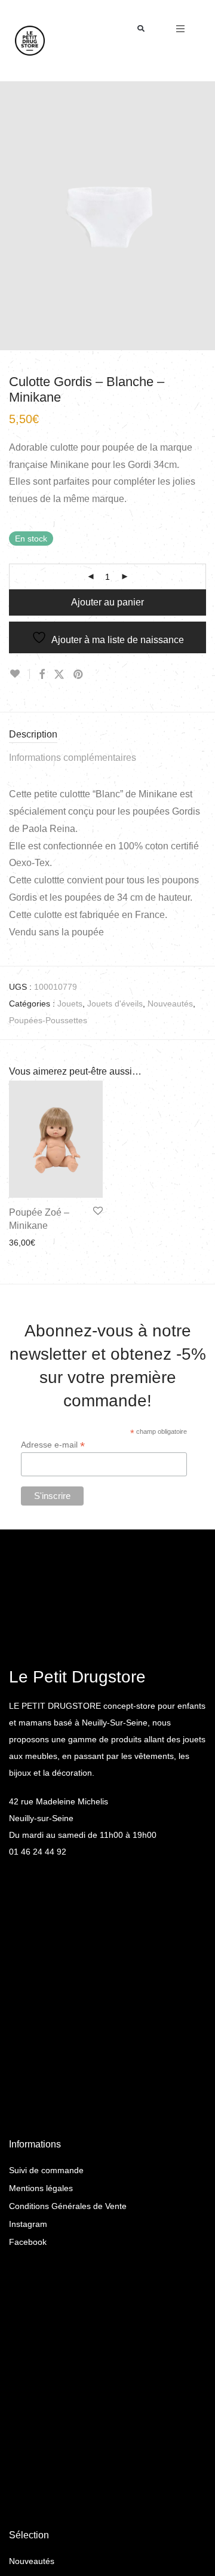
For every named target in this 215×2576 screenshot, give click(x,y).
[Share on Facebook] (42, 675)
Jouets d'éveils (115, 1004)
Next (204, 216)
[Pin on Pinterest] (79, 675)
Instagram (28, 2224)
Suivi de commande (46, 2170)
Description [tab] (33, 734)
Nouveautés (170, 1004)
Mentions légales (41, 2188)
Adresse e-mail (53, 1445)
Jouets (70, 1004)
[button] (141, 29)
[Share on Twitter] (59, 675)
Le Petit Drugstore (77, 1677)
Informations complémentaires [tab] (73, 758)
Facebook (28, 2242)
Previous (11, 216)
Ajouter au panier (107, 602)
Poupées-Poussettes (48, 1020)
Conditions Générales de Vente (68, 2206)
